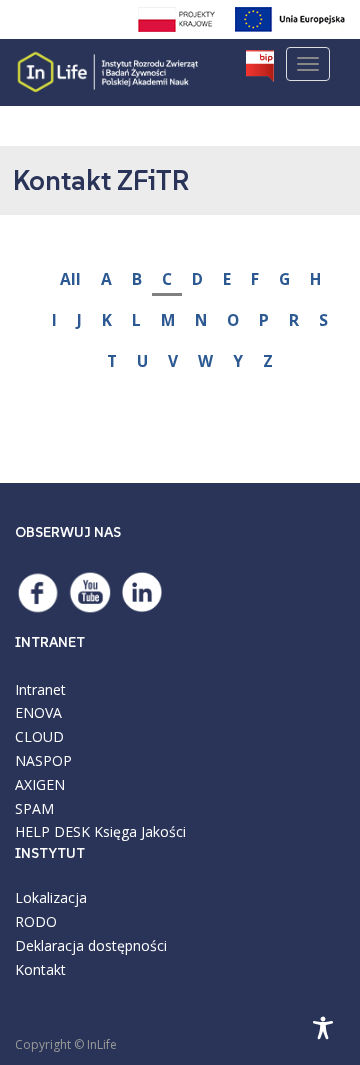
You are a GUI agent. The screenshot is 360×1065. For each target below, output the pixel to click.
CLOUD (39, 736)
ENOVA (38, 712)
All (70, 279)
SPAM (34, 808)
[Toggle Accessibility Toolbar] (323, 1028)
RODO (36, 921)
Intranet (40, 689)
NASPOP (43, 760)
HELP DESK (52, 831)
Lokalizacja (51, 897)
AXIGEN (40, 784)
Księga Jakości (140, 831)
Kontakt (40, 969)
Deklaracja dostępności (91, 945)
